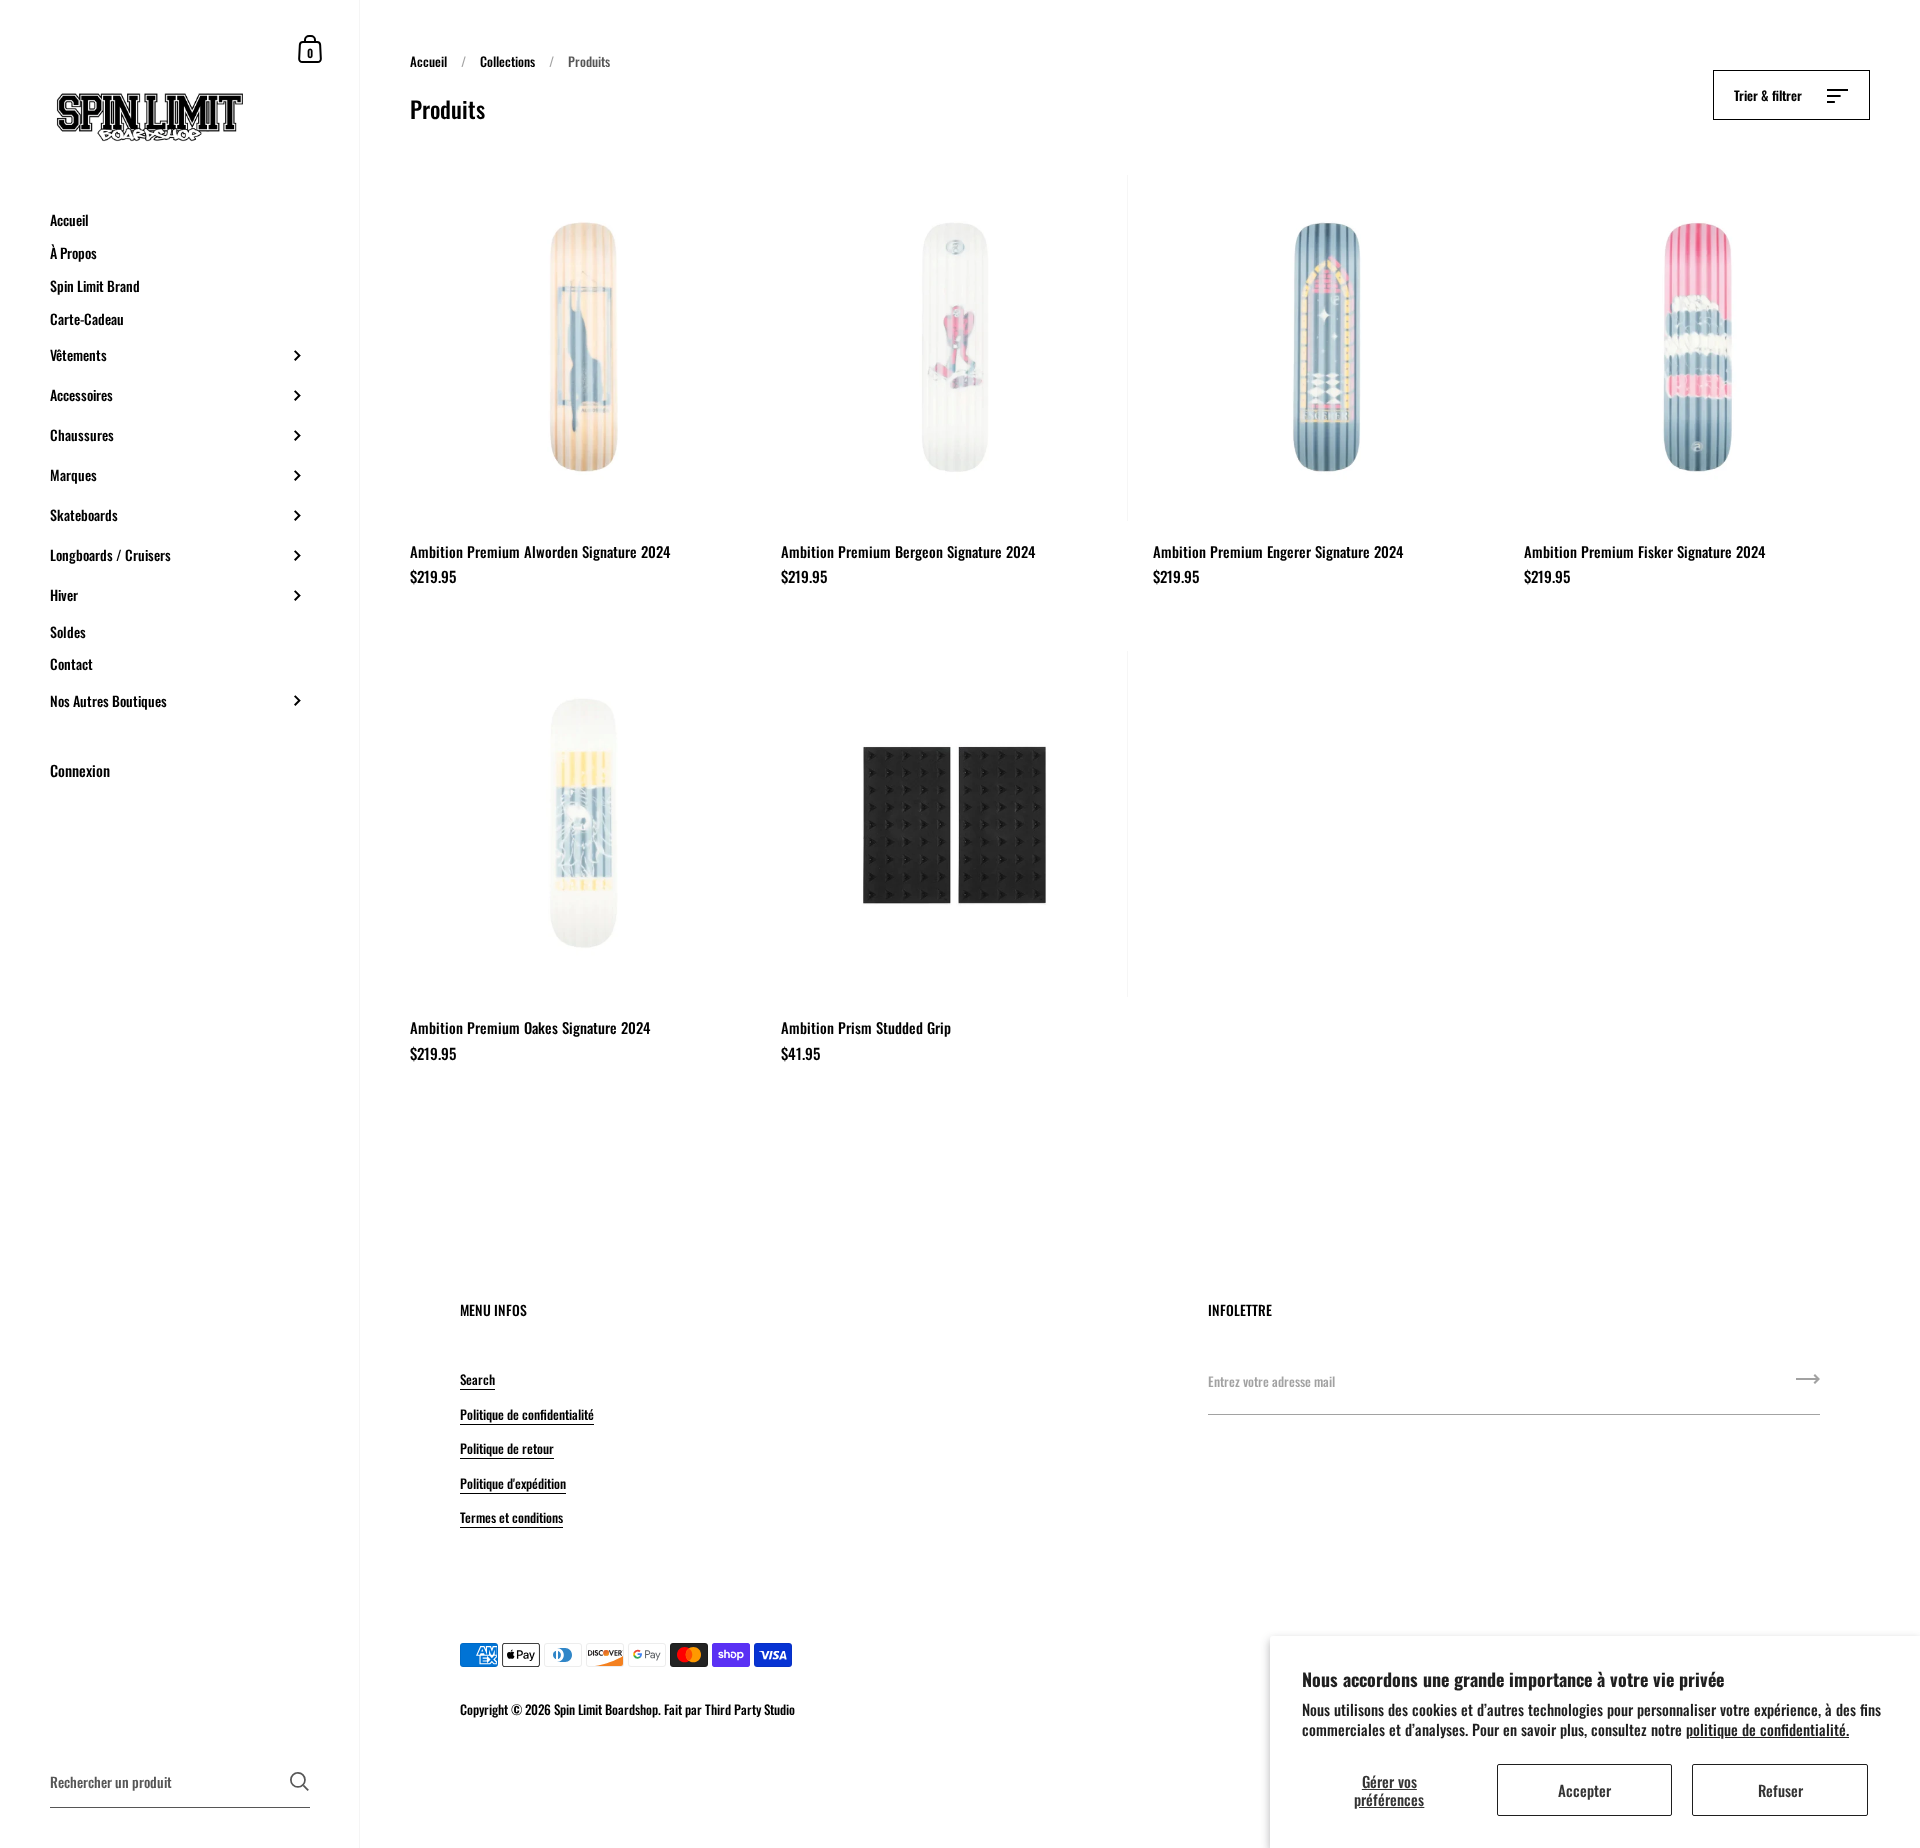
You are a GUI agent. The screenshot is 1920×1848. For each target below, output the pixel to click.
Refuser (1780, 1790)
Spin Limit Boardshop (606, 1709)
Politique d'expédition (513, 1483)
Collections (507, 61)
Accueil (428, 61)
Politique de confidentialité (527, 1414)
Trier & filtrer (1769, 95)
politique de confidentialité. (1767, 1729)
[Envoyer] (1808, 1386)
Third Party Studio (750, 1709)
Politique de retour (507, 1448)
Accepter (1584, 1790)
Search (477, 1379)
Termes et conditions (511, 1517)
